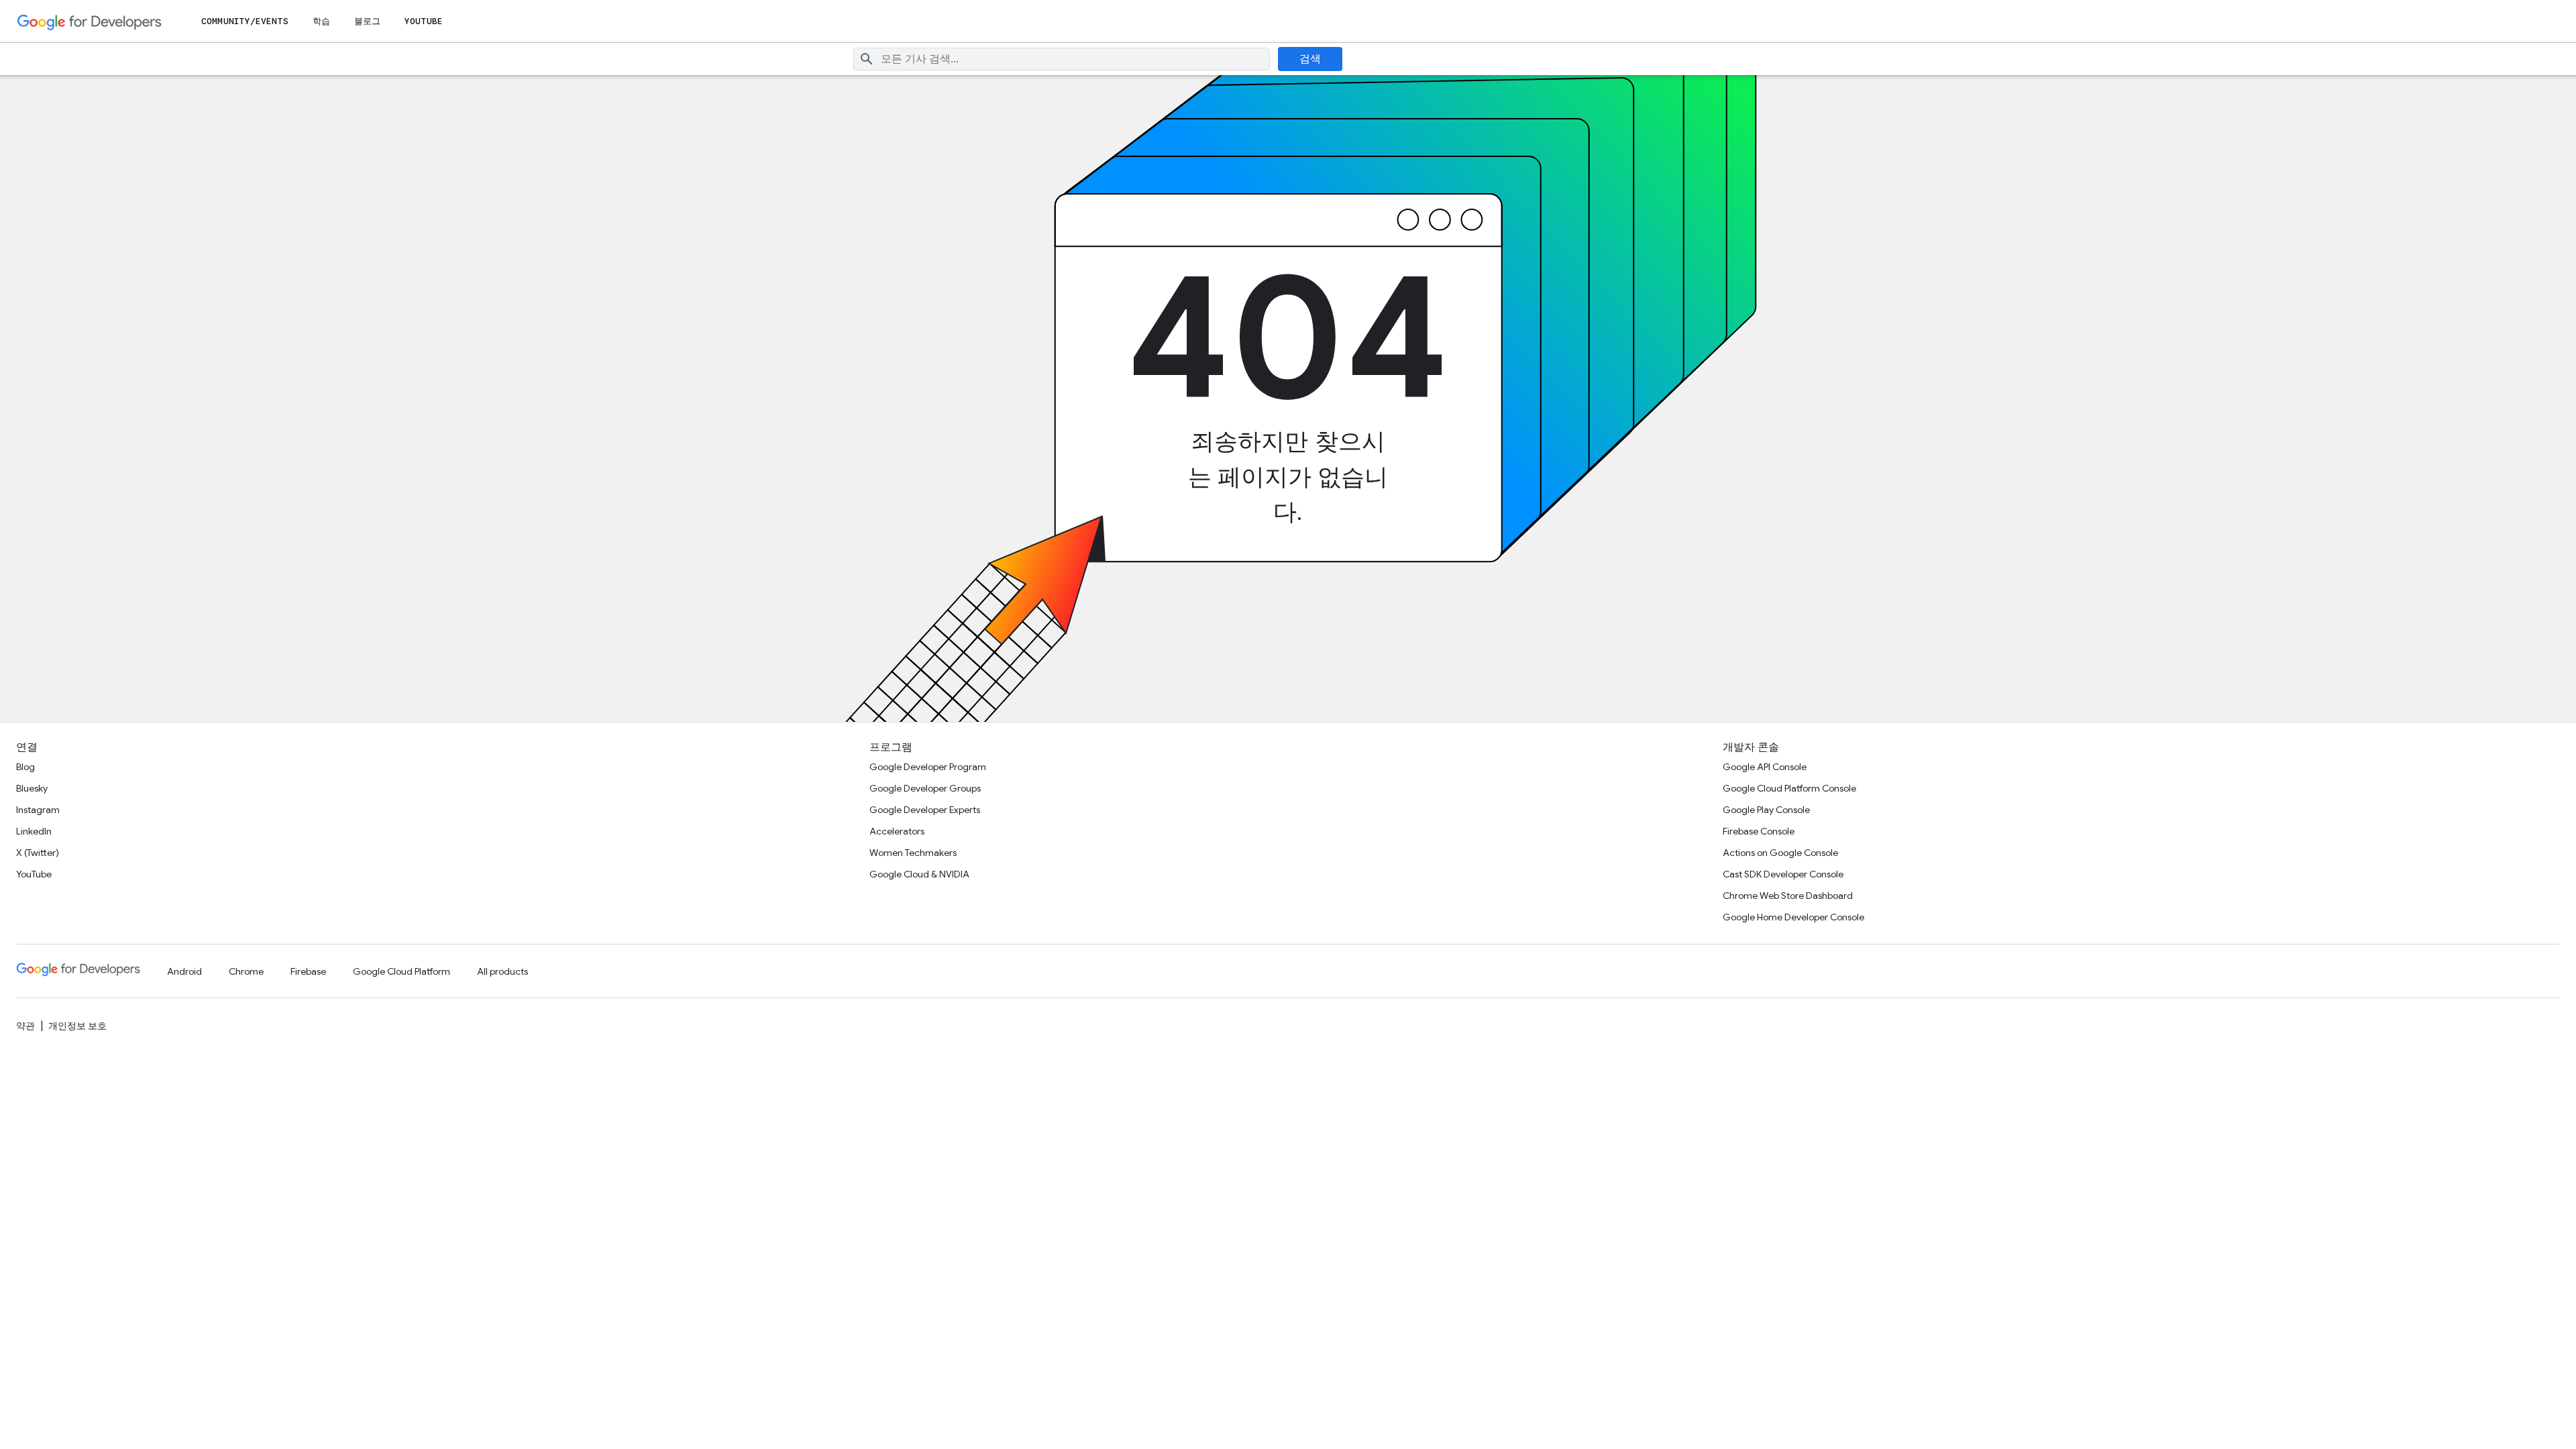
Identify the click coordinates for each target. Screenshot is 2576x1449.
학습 (321, 21)
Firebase (308, 971)
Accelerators (897, 831)
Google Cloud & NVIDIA (919, 874)
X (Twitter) (38, 853)
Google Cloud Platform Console (1789, 788)
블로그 (367, 21)
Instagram (38, 810)
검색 (1310, 59)
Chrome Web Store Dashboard (1788, 896)
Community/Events (245, 21)
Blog (25, 767)
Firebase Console (1759, 831)
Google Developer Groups (925, 788)
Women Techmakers (913, 853)
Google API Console (1765, 767)
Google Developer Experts (925, 810)
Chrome (246, 971)
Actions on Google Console (1780, 853)
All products (502, 971)
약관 (25, 1026)
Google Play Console (1766, 810)
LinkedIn (34, 831)
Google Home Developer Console (1793, 917)
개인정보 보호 (77, 1026)
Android (184, 971)
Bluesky (32, 788)
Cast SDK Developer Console (1783, 874)
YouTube (424, 21)
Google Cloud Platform (401, 971)
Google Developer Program (928, 767)
